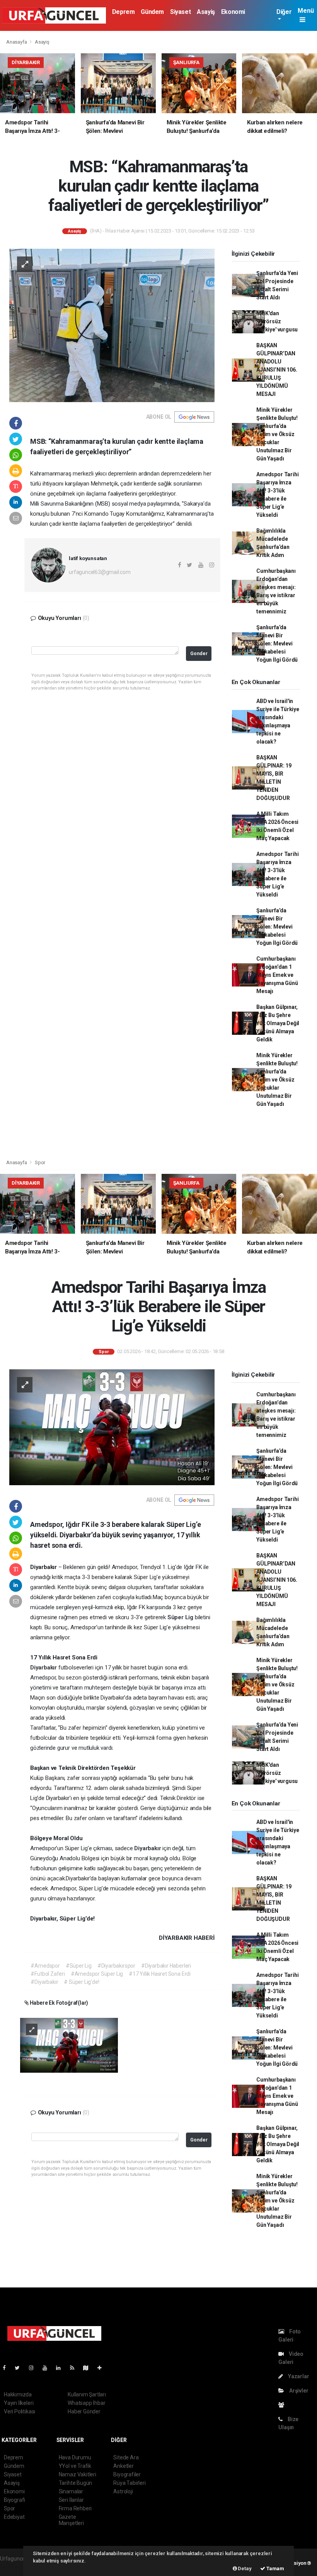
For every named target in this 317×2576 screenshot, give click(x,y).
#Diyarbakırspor (116, 1966)
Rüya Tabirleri (129, 2483)
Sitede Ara (126, 2457)
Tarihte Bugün (76, 2483)
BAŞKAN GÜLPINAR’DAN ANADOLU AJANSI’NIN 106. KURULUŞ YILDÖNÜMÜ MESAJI (277, 370)
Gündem (152, 12)
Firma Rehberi (75, 2508)
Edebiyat (14, 2517)
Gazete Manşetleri (71, 2520)
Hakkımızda (18, 2394)
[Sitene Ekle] (103, 2368)
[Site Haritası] (89, 2368)
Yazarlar (298, 2376)
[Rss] (75, 2368)
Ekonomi (233, 12)
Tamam (275, 2568)
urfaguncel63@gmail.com (100, 572)
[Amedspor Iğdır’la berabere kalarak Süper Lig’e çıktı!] (69, 2045)
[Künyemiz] (283, 2405)
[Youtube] (48, 2368)
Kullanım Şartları (87, 2394)
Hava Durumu (75, 2457)
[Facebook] (7, 2368)
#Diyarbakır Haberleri (166, 1966)
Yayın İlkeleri (19, 2403)
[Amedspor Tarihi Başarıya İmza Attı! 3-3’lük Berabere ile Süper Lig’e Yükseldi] (112, 1427)
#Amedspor (45, 1966)
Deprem (124, 12)
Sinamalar (71, 2491)
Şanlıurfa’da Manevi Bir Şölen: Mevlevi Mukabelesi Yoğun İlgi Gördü (277, 644)
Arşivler (298, 2391)
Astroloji (123, 2491)
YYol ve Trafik (75, 2466)
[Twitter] (20, 2368)
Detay (244, 2568)
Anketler (123, 2466)
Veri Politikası (20, 2411)
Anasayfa (17, 42)
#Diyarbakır (44, 1982)
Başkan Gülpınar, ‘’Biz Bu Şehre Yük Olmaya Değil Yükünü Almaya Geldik (278, 1023)
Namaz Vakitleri (78, 2474)
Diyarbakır (44, 1668)
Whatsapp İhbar (86, 2403)
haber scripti (15, 2567)
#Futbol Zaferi (48, 1974)
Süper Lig (181, 1617)
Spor (40, 1162)
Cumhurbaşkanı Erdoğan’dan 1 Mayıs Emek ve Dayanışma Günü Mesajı (277, 975)
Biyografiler (127, 2474)
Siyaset (180, 12)
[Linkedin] (61, 2368)
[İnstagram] (34, 2368)
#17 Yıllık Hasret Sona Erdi (160, 1974)
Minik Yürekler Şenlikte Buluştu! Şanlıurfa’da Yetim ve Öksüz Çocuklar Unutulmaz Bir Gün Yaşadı (277, 434)
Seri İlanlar (71, 2500)
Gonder (199, 653)
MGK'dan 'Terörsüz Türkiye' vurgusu (277, 321)
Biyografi (14, 2500)
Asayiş (206, 12)
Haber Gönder (84, 2411)
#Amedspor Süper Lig (97, 1974)
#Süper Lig (79, 1966)
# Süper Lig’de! (81, 1982)
